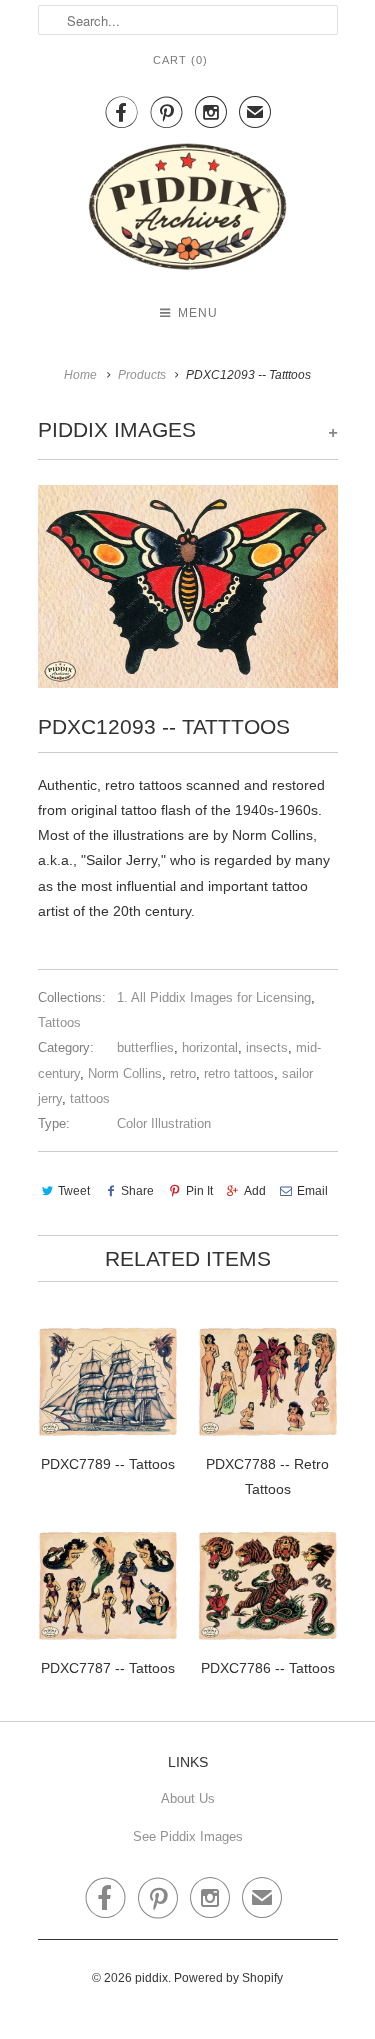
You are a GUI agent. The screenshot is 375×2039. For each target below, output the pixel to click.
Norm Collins (125, 1073)
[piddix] (188, 210)
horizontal (210, 1047)
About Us (188, 1798)
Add (255, 1191)
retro (183, 1073)
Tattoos (59, 1022)
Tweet (74, 1191)
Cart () (180, 60)
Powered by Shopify (228, 1978)
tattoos (90, 1098)
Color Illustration (164, 1123)
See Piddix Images (188, 1836)
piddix (151, 1978)
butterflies (145, 1047)
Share (137, 1191)
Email (312, 1191)
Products (142, 375)
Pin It (199, 1191)
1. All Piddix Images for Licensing (214, 997)
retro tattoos (239, 1073)
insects (267, 1047)
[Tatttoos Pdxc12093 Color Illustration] (188, 586)
